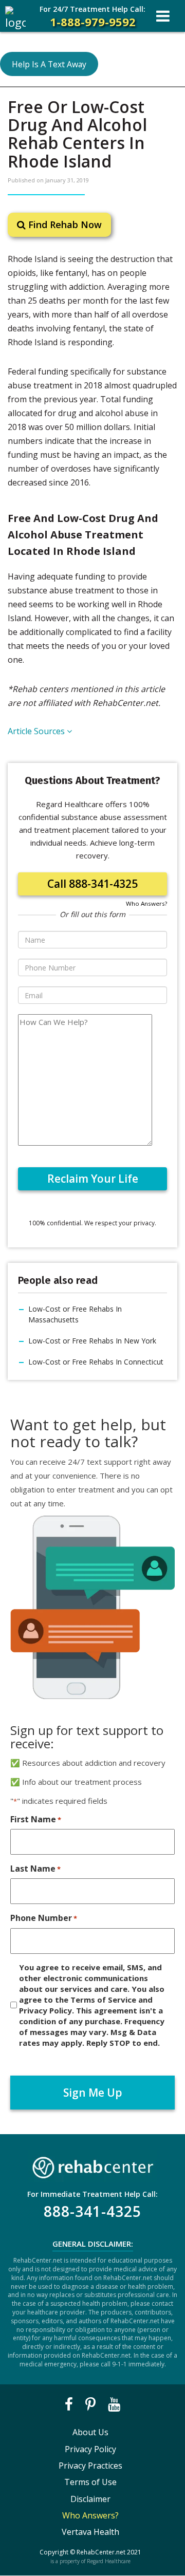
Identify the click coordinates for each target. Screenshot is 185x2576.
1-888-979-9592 (92, 17)
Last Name (35, 1869)
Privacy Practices (90, 2466)
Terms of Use (90, 2482)
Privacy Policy (90, 2449)
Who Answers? (146, 903)
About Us (90, 2432)
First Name (36, 1819)
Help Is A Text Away (49, 64)
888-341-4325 (92, 2211)
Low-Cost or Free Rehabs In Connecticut (96, 1362)
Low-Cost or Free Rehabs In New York (92, 1341)
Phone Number (44, 1918)
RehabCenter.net (101, 2552)
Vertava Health (90, 2532)
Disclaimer (90, 2499)
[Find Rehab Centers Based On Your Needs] (92, 2165)
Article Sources (37, 731)
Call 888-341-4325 (92, 884)
